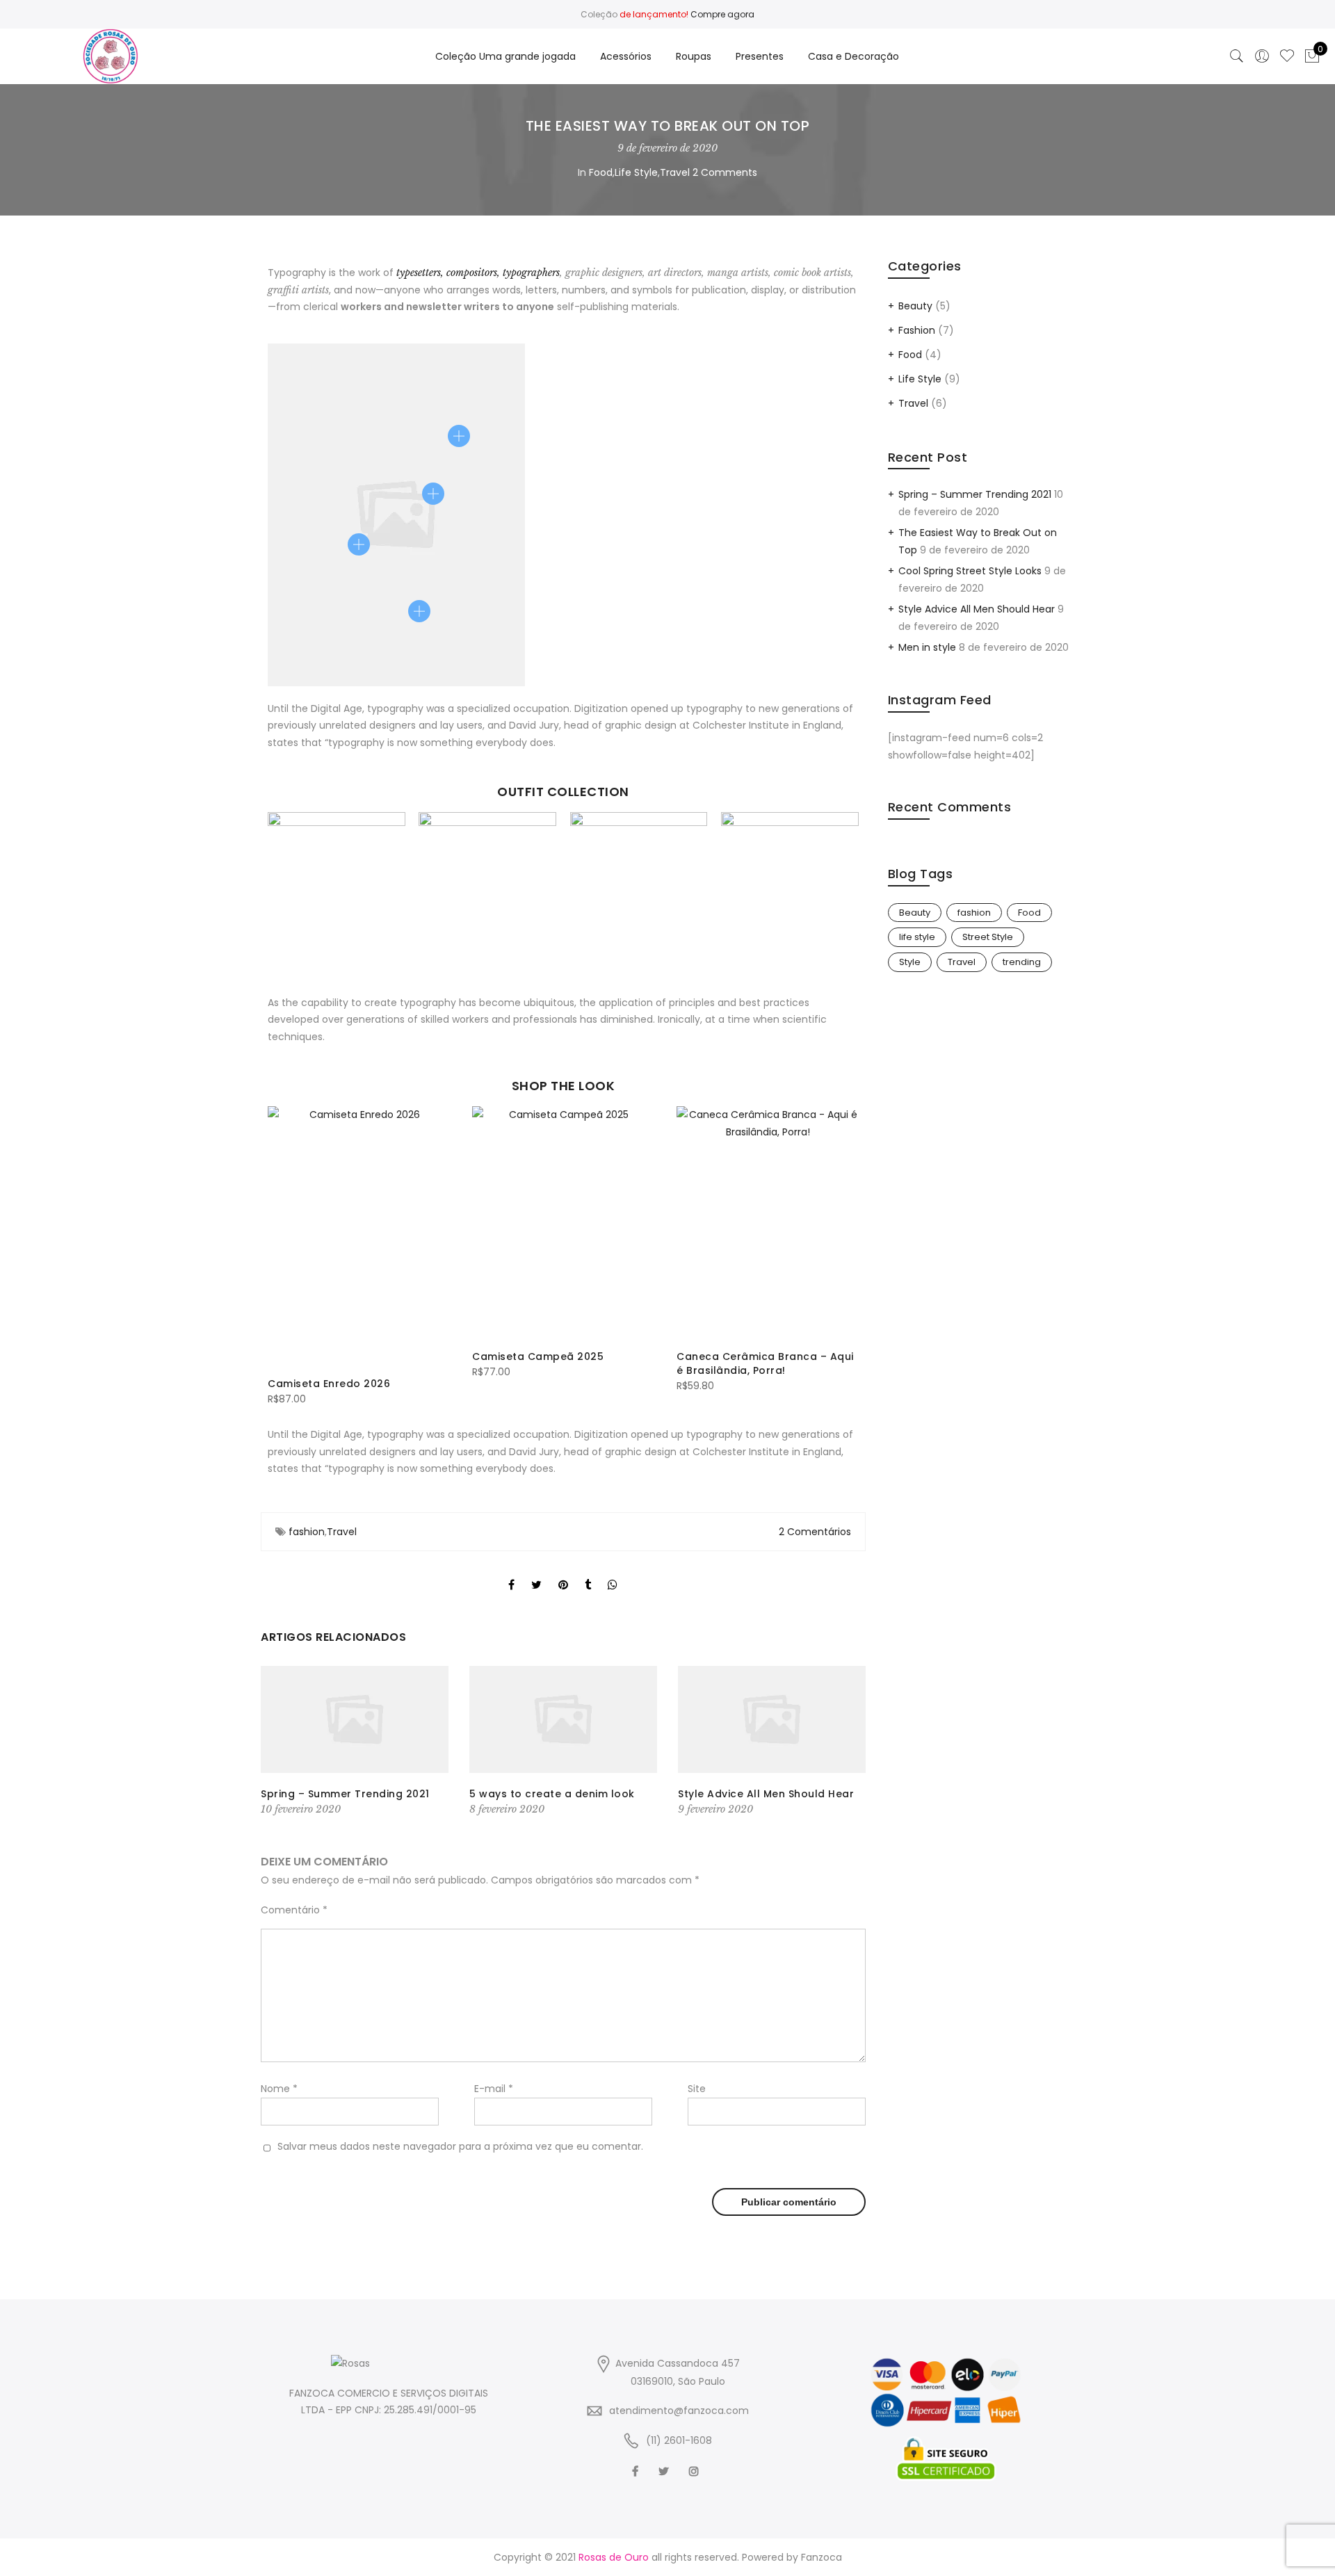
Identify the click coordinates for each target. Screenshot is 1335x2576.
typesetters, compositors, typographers (478, 273)
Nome (279, 2089)
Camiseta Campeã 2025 (538, 1356)
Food (601, 172)
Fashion (917, 330)
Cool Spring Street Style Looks (970, 571)
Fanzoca (822, 2557)
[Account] (1262, 56)
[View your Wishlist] (1287, 56)
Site (697, 2089)
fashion (307, 1532)
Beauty (915, 306)
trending (1022, 962)
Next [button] (846, 1249)
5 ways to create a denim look (552, 1794)
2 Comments (725, 172)
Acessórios (626, 56)
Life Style (636, 172)
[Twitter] (665, 2471)
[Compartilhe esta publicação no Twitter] (536, 1573)
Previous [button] (280, 1249)
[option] (359, 1257)
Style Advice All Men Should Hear (766, 1794)
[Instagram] (696, 2471)
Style (910, 962)
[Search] (1237, 56)
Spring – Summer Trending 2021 (345, 1794)
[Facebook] (637, 2471)
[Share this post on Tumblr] (588, 1573)
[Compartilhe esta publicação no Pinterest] (563, 1573)
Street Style (988, 937)
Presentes (760, 56)
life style (917, 937)
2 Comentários (815, 1532)
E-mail (494, 2089)
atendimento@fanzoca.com (679, 2411)
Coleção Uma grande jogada (505, 56)
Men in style (927, 647)
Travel (675, 172)
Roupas (694, 56)
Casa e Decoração (853, 56)
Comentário (294, 1910)
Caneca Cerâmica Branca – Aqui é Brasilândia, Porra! (765, 1363)
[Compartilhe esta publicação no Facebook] (511, 1573)
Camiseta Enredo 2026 (329, 1384)
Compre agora (722, 14)
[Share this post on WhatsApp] (613, 1573)
